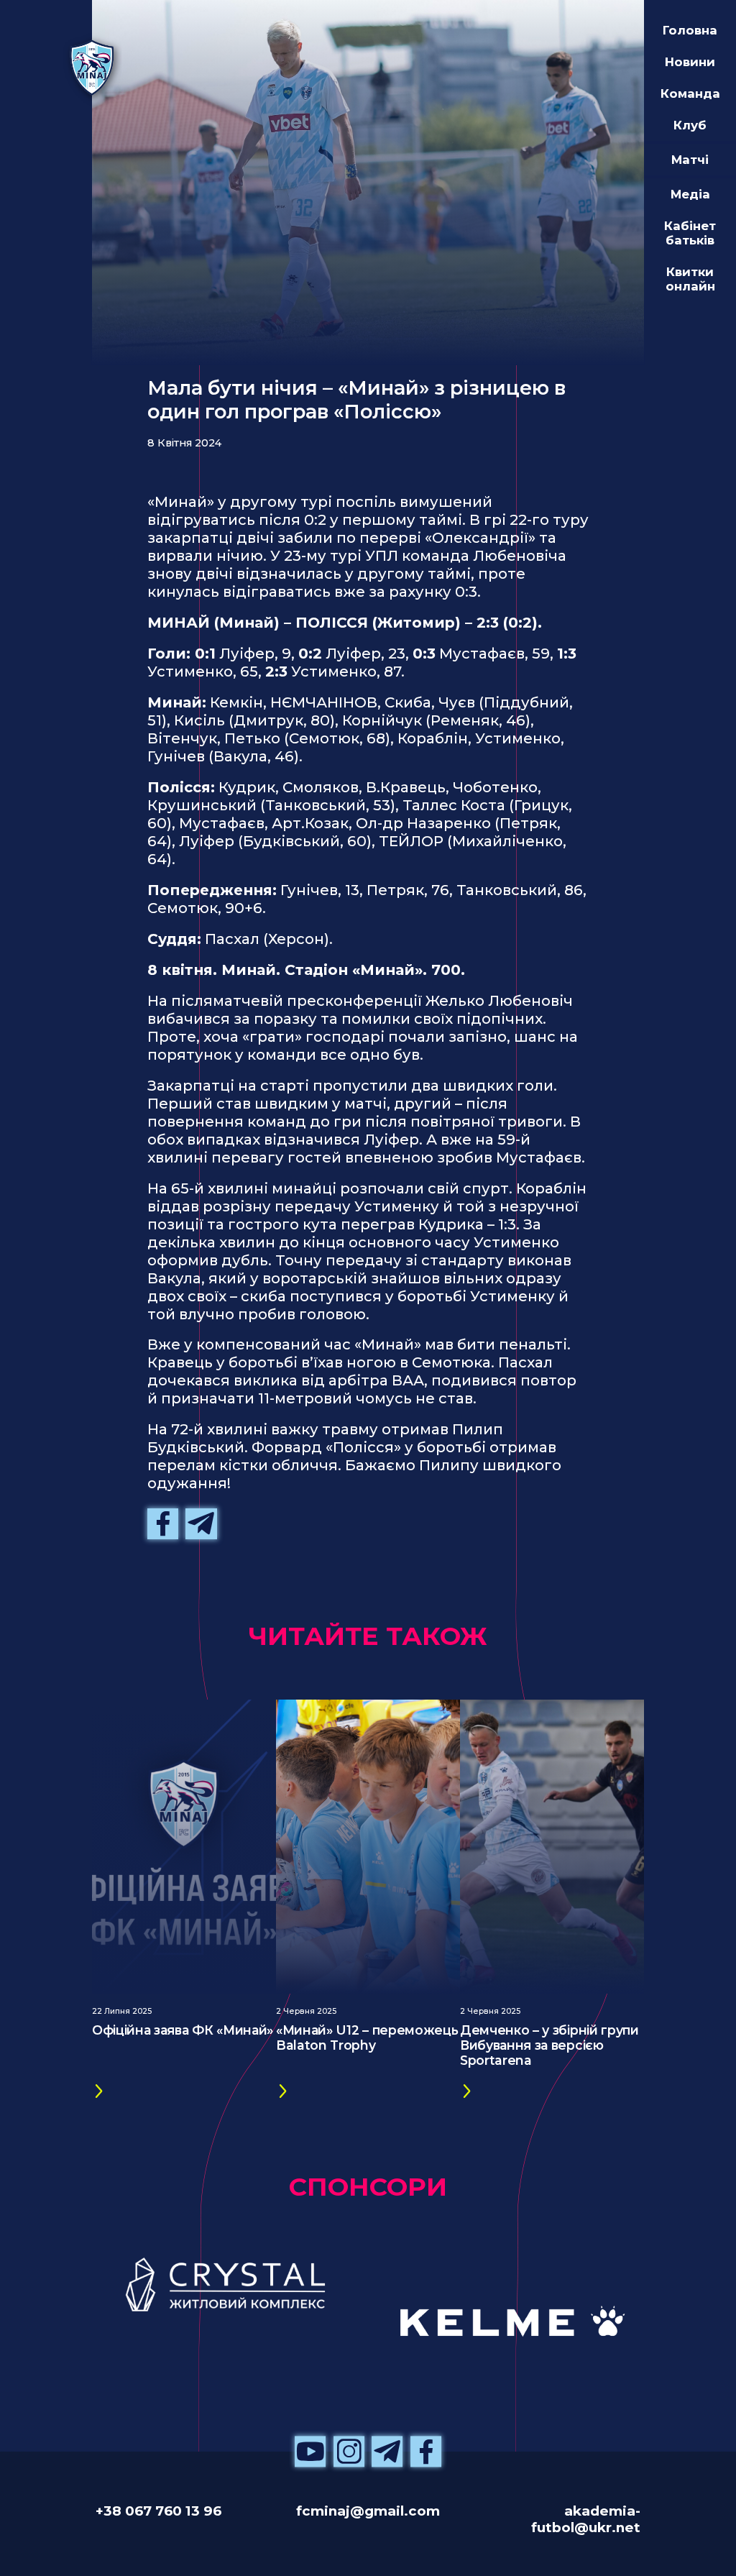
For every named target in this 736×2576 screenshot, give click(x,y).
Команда (690, 93)
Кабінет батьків (690, 233)
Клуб (690, 125)
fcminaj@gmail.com (368, 2511)
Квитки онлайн (690, 279)
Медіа (690, 194)
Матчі (690, 160)
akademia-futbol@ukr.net (586, 2519)
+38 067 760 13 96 (158, 2511)
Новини (690, 62)
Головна (690, 30)
